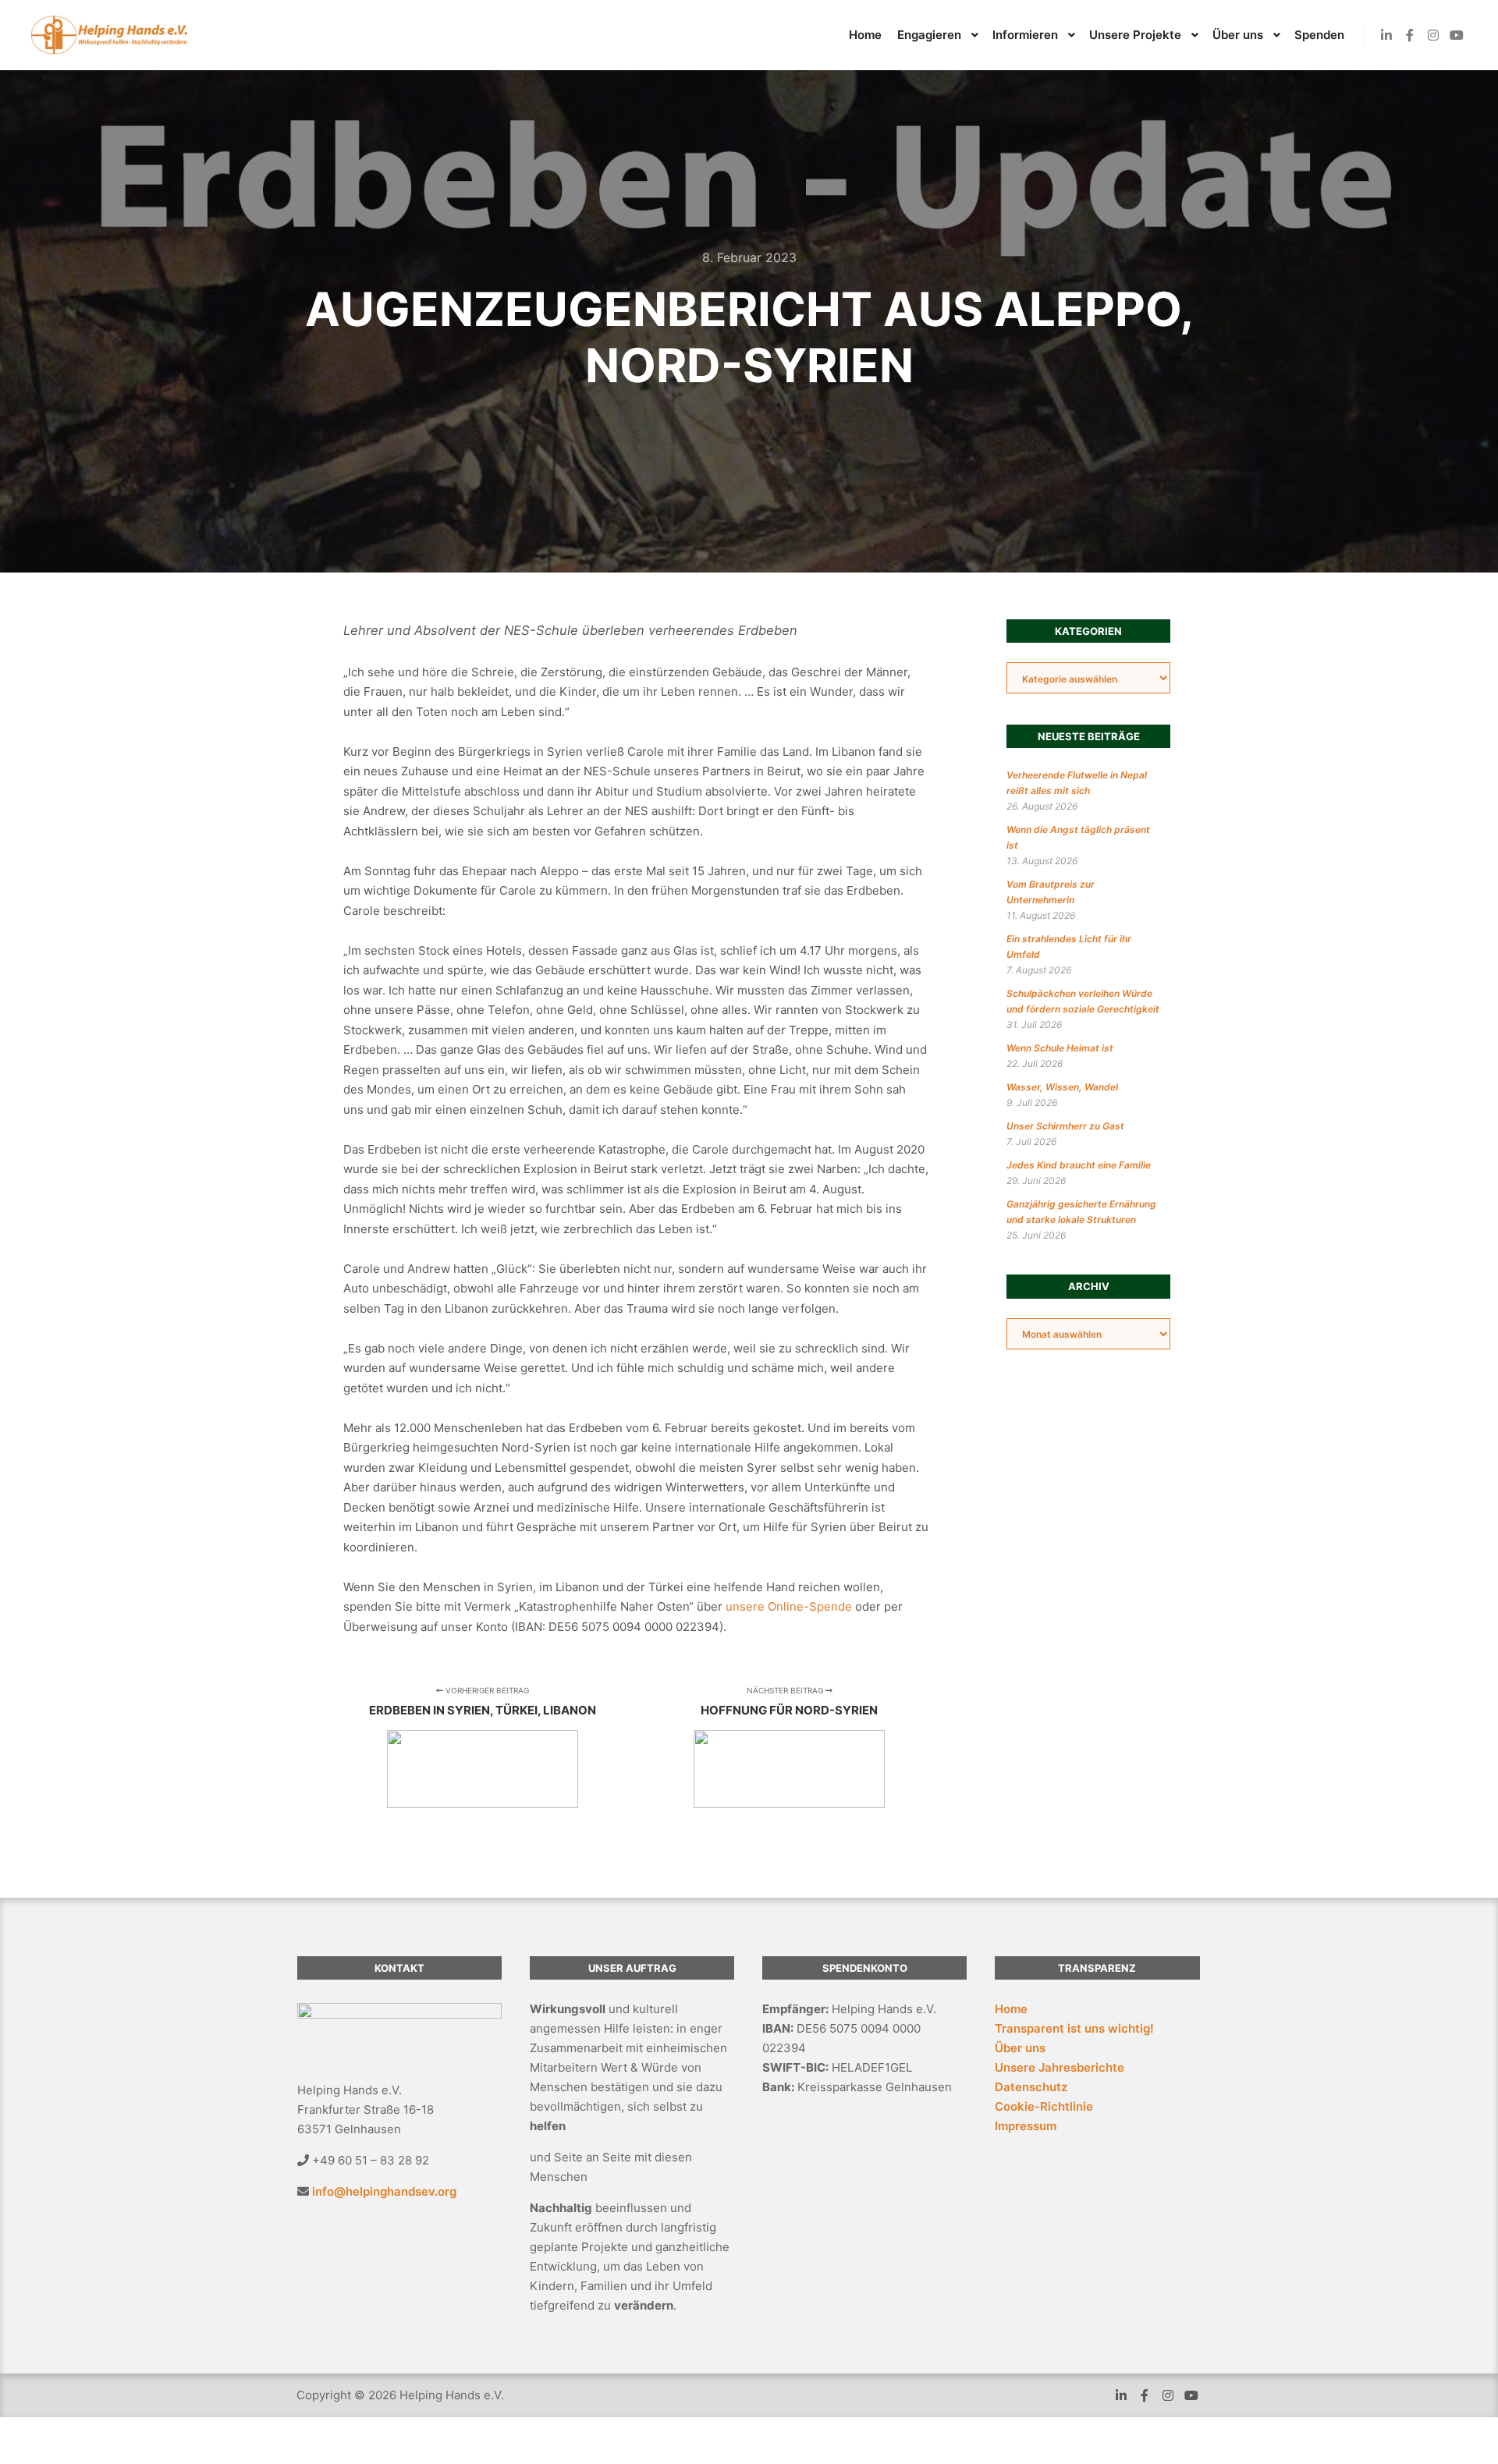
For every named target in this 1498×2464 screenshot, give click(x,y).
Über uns (1020, 2048)
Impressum (1026, 2126)
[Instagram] (1433, 35)
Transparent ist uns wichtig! (1074, 2028)
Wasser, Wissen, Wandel (1062, 1087)
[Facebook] (1410, 35)
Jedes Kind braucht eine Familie (1079, 1165)
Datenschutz (1031, 2087)
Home (1011, 2009)
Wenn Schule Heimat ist (1060, 1048)
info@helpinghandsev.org (384, 2191)
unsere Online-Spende (789, 1606)
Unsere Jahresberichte (1060, 2067)
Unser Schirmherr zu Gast (1065, 1126)
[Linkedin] (1386, 35)
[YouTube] (1457, 35)
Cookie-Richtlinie (1044, 2106)
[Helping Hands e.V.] (109, 35)
